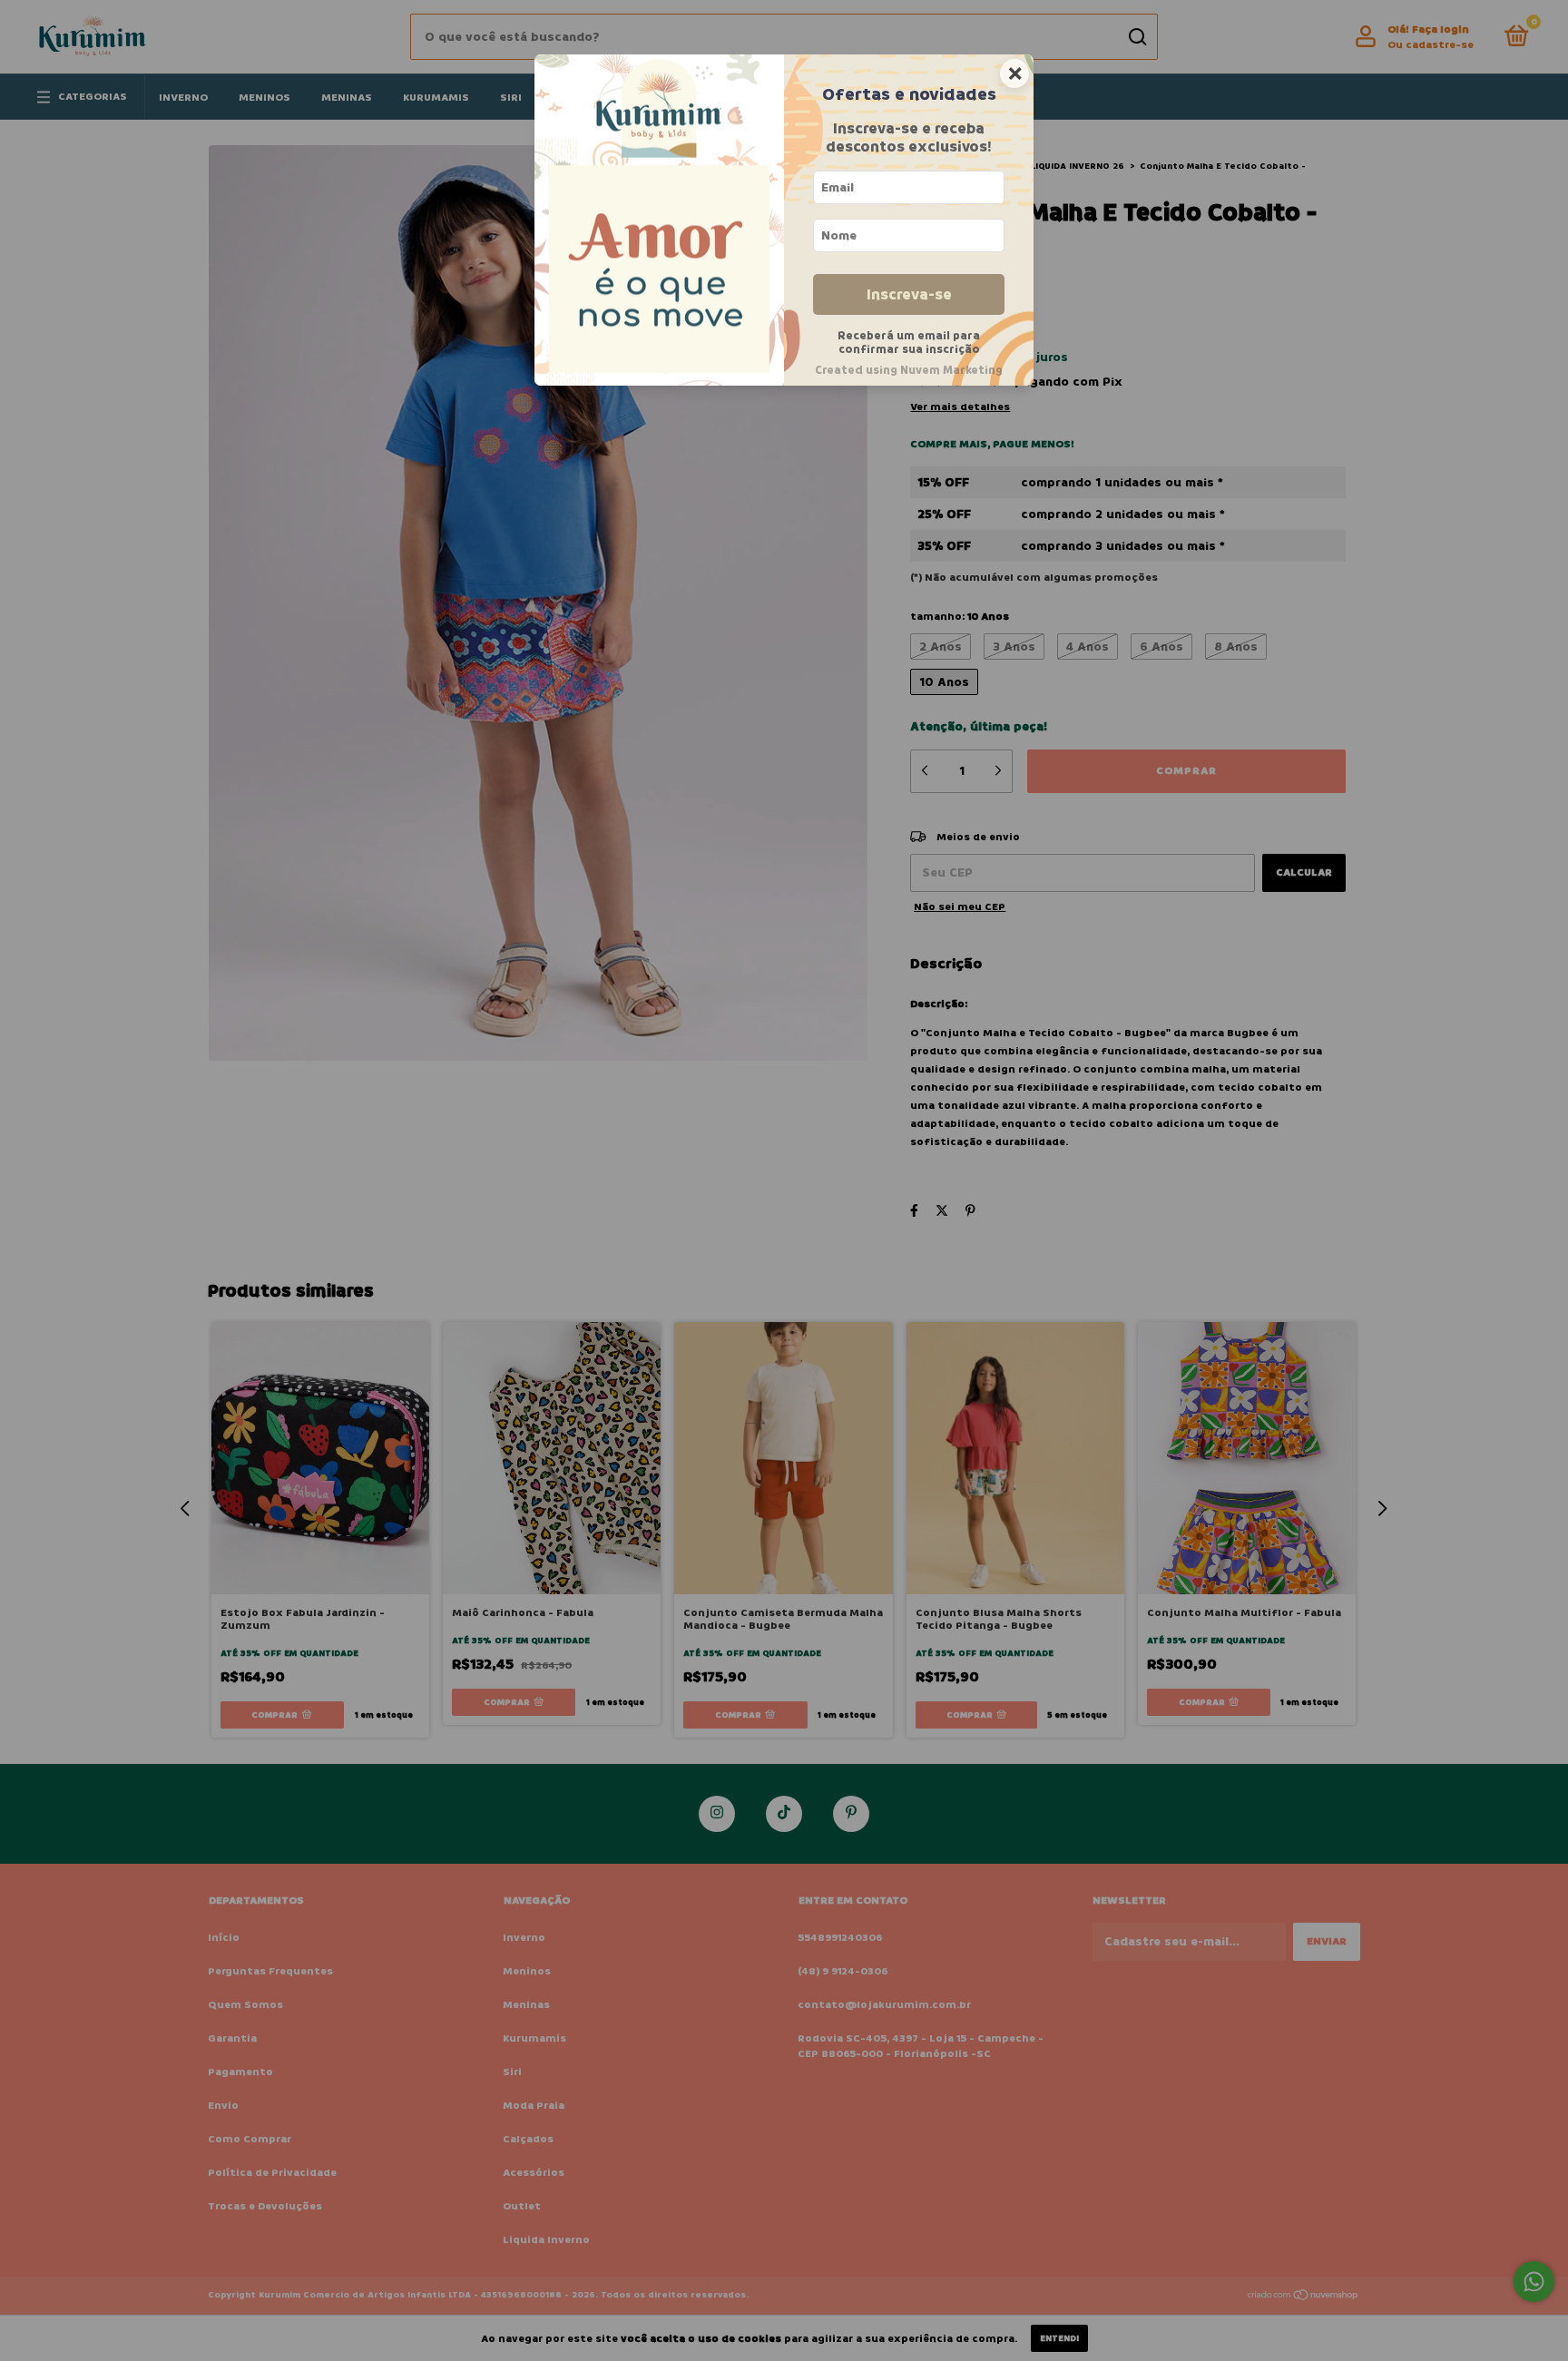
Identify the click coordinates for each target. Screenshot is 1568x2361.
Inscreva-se (909, 294)
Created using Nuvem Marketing (909, 370)
